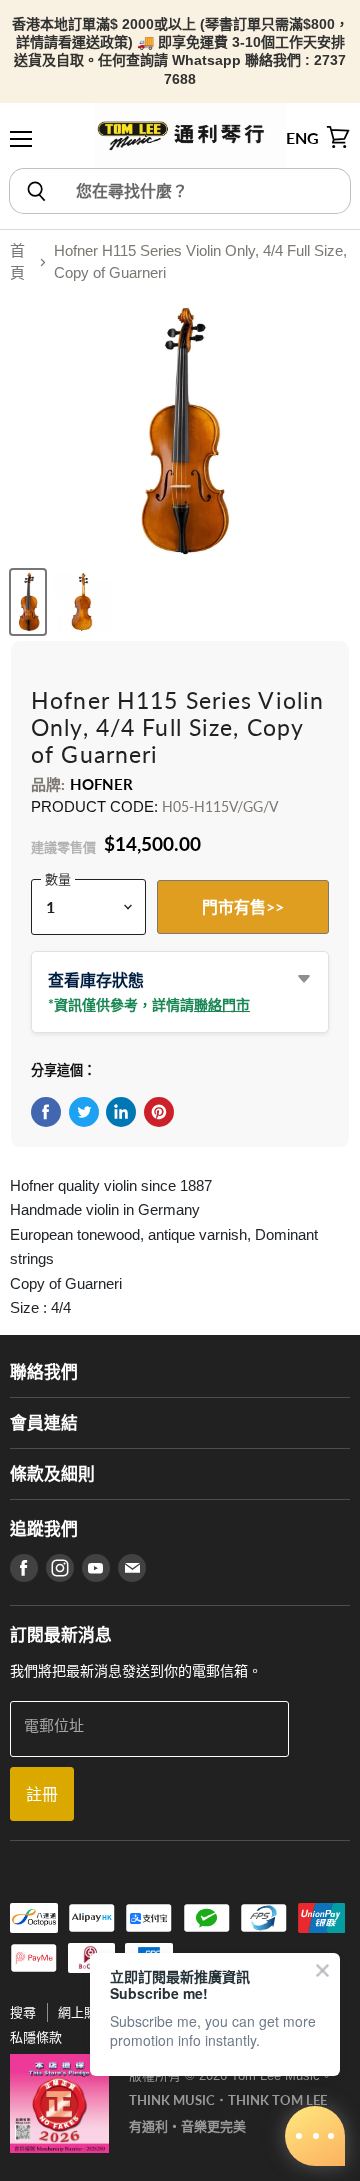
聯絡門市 (222, 1004)
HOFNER (102, 784)
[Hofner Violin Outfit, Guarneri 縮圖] (28, 602)
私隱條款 (36, 2037)
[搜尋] (35, 191)
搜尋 (23, 2012)
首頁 (17, 262)
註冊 (42, 1793)
